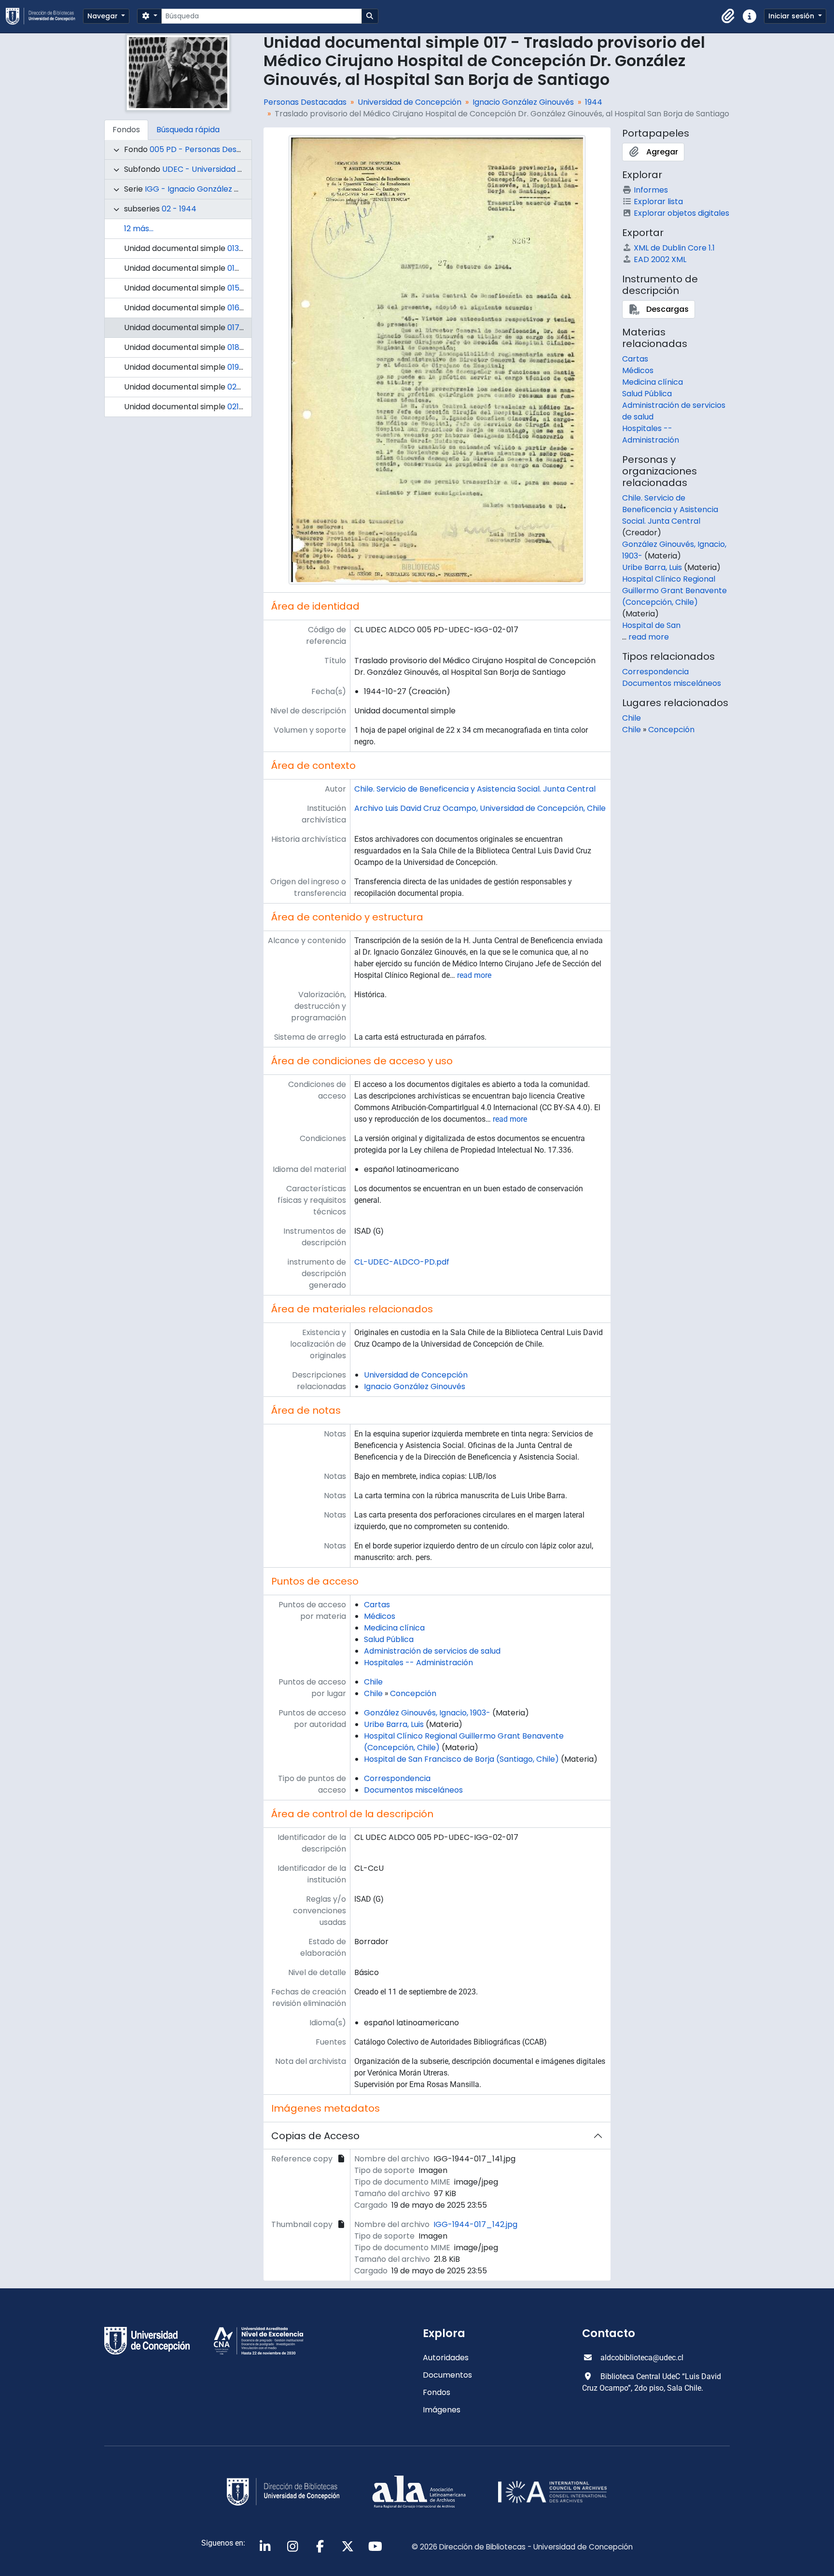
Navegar (104, 16)
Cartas (377, 1605)
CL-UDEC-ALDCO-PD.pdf (402, 1262)
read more (474, 975)
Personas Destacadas (305, 102)
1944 (594, 102)
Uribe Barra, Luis (394, 1724)
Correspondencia (397, 1778)
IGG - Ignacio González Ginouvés (207, 189)
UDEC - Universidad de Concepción (229, 169)
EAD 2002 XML (660, 259)
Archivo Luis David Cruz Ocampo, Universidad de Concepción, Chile (480, 808)
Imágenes (442, 2410)
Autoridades (446, 2358)
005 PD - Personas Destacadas (209, 149)
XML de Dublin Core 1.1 (674, 248)
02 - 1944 (179, 209)
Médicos (380, 1616)
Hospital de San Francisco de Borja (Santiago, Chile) (461, 1759)
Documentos (447, 2375)
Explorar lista (658, 202)
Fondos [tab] (126, 130)
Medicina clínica (394, 1628)
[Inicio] (44, 16)
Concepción (413, 1693)
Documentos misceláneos (413, 1790)
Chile (373, 1682)
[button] (728, 16)
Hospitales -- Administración (418, 1663)
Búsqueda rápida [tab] (188, 130)
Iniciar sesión (792, 16)
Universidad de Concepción (410, 102)
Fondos (437, 2392)
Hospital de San (651, 625)
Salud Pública (389, 1639)
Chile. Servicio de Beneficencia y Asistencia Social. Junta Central (475, 789)
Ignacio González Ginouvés (523, 102)
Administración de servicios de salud (432, 1651)
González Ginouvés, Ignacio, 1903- (427, 1713)
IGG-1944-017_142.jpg (475, 2224)
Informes (651, 190)
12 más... (139, 229)
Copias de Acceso (315, 2136)
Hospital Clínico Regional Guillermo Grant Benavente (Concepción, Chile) (674, 591)
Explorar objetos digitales (681, 213)
